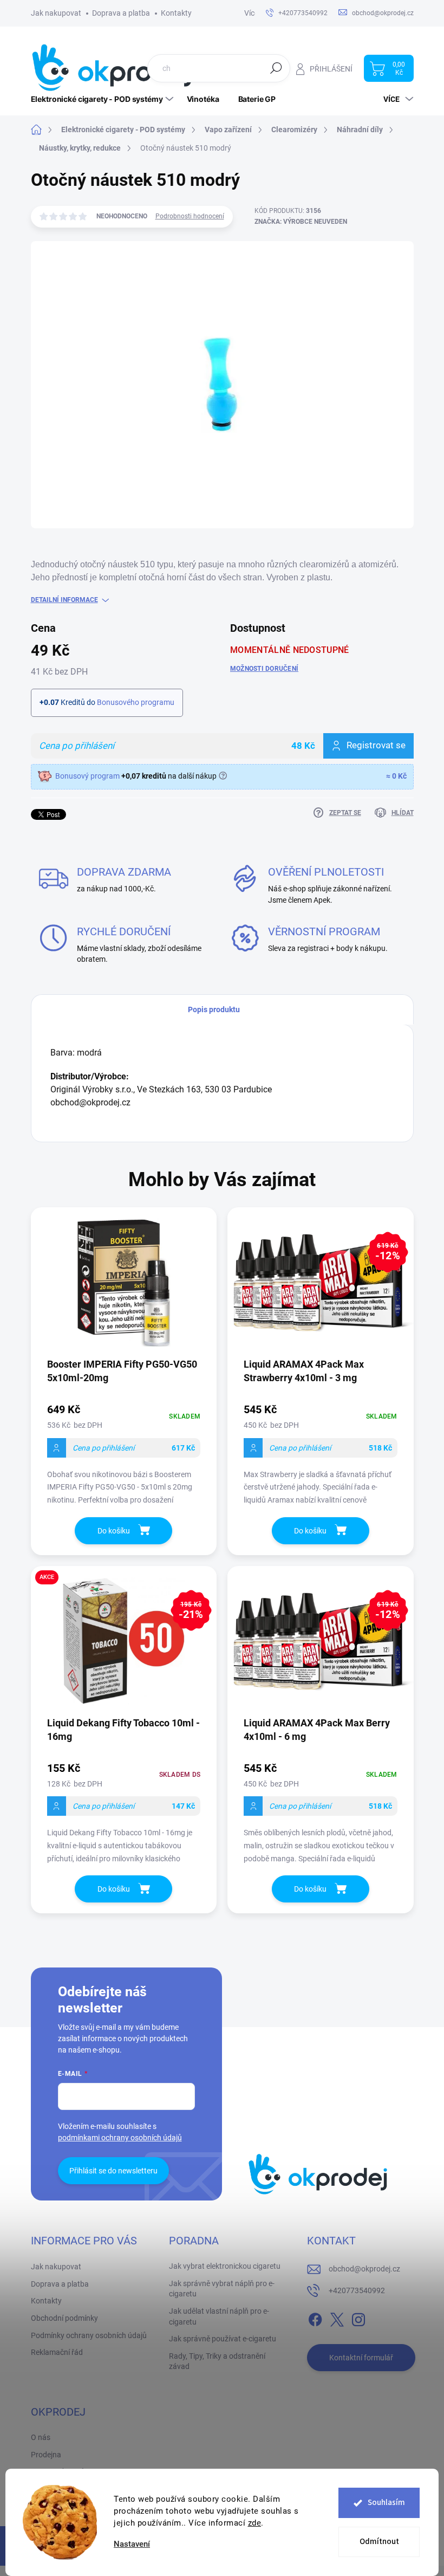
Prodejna (46, 2455)
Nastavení (132, 2544)
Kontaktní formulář (361, 2358)
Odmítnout (379, 2542)
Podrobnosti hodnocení (190, 216)
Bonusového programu (136, 702)
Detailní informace (64, 600)
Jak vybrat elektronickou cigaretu (225, 2266)
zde (255, 2523)
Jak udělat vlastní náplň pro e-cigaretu (219, 2316)
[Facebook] (315, 2318)
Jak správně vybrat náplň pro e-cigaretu (222, 2289)
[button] (124, 1456)
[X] (337, 2318)
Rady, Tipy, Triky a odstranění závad (217, 2361)
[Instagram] (358, 2318)
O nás (41, 2437)
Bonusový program (87, 776)
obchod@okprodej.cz (364, 2269)
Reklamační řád (57, 2352)
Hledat (276, 68)
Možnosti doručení (264, 669)
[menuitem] (103, 99)
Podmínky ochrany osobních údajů (89, 2335)
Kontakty (176, 13)
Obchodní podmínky (64, 2318)
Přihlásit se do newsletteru (113, 2171)
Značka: (301, 222)
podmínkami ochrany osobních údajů (120, 2138)
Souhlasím (386, 2503)
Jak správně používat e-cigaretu (223, 2339)
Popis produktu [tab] (214, 1009)
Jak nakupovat (56, 13)
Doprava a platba (121, 13)
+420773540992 (357, 2290)
